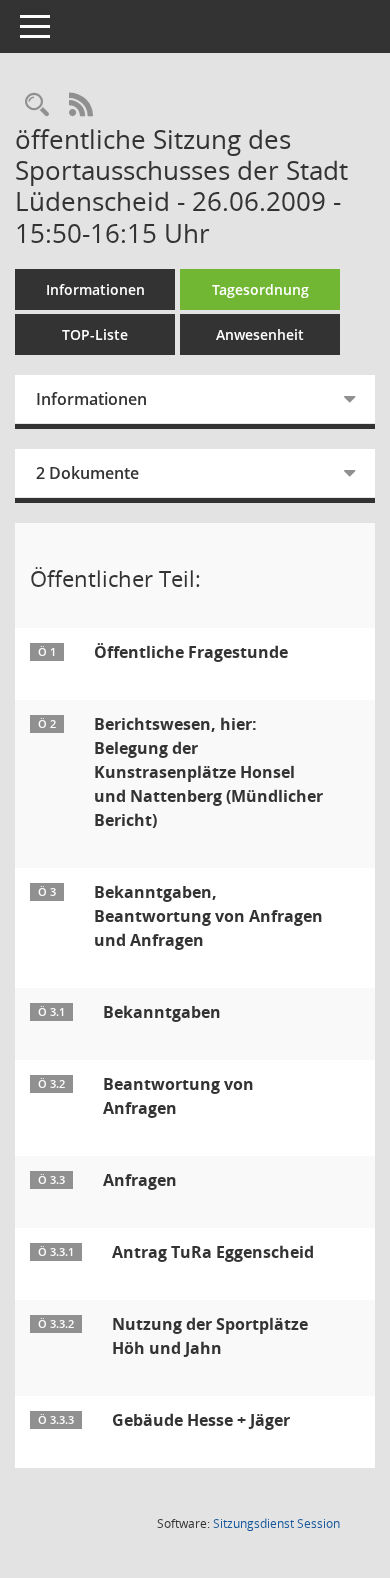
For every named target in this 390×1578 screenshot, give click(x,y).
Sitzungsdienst (276, 1523)
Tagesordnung (260, 289)
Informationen (95, 289)
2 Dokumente (87, 473)
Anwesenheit (260, 334)
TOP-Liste (95, 334)
